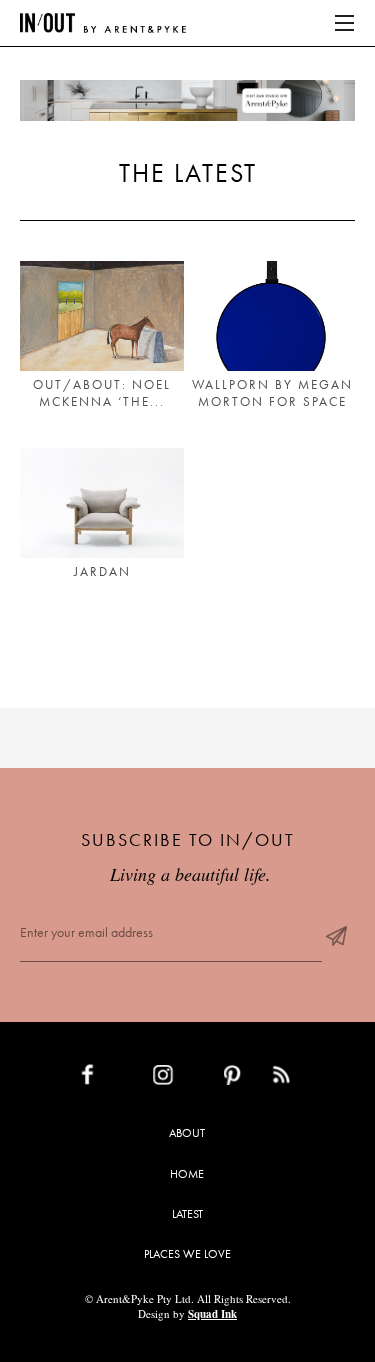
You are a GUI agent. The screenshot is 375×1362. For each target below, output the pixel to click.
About (187, 1133)
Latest (187, 1214)
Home (187, 1174)
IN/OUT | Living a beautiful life (103, 23)
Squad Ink (212, 1314)
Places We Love (187, 1254)
